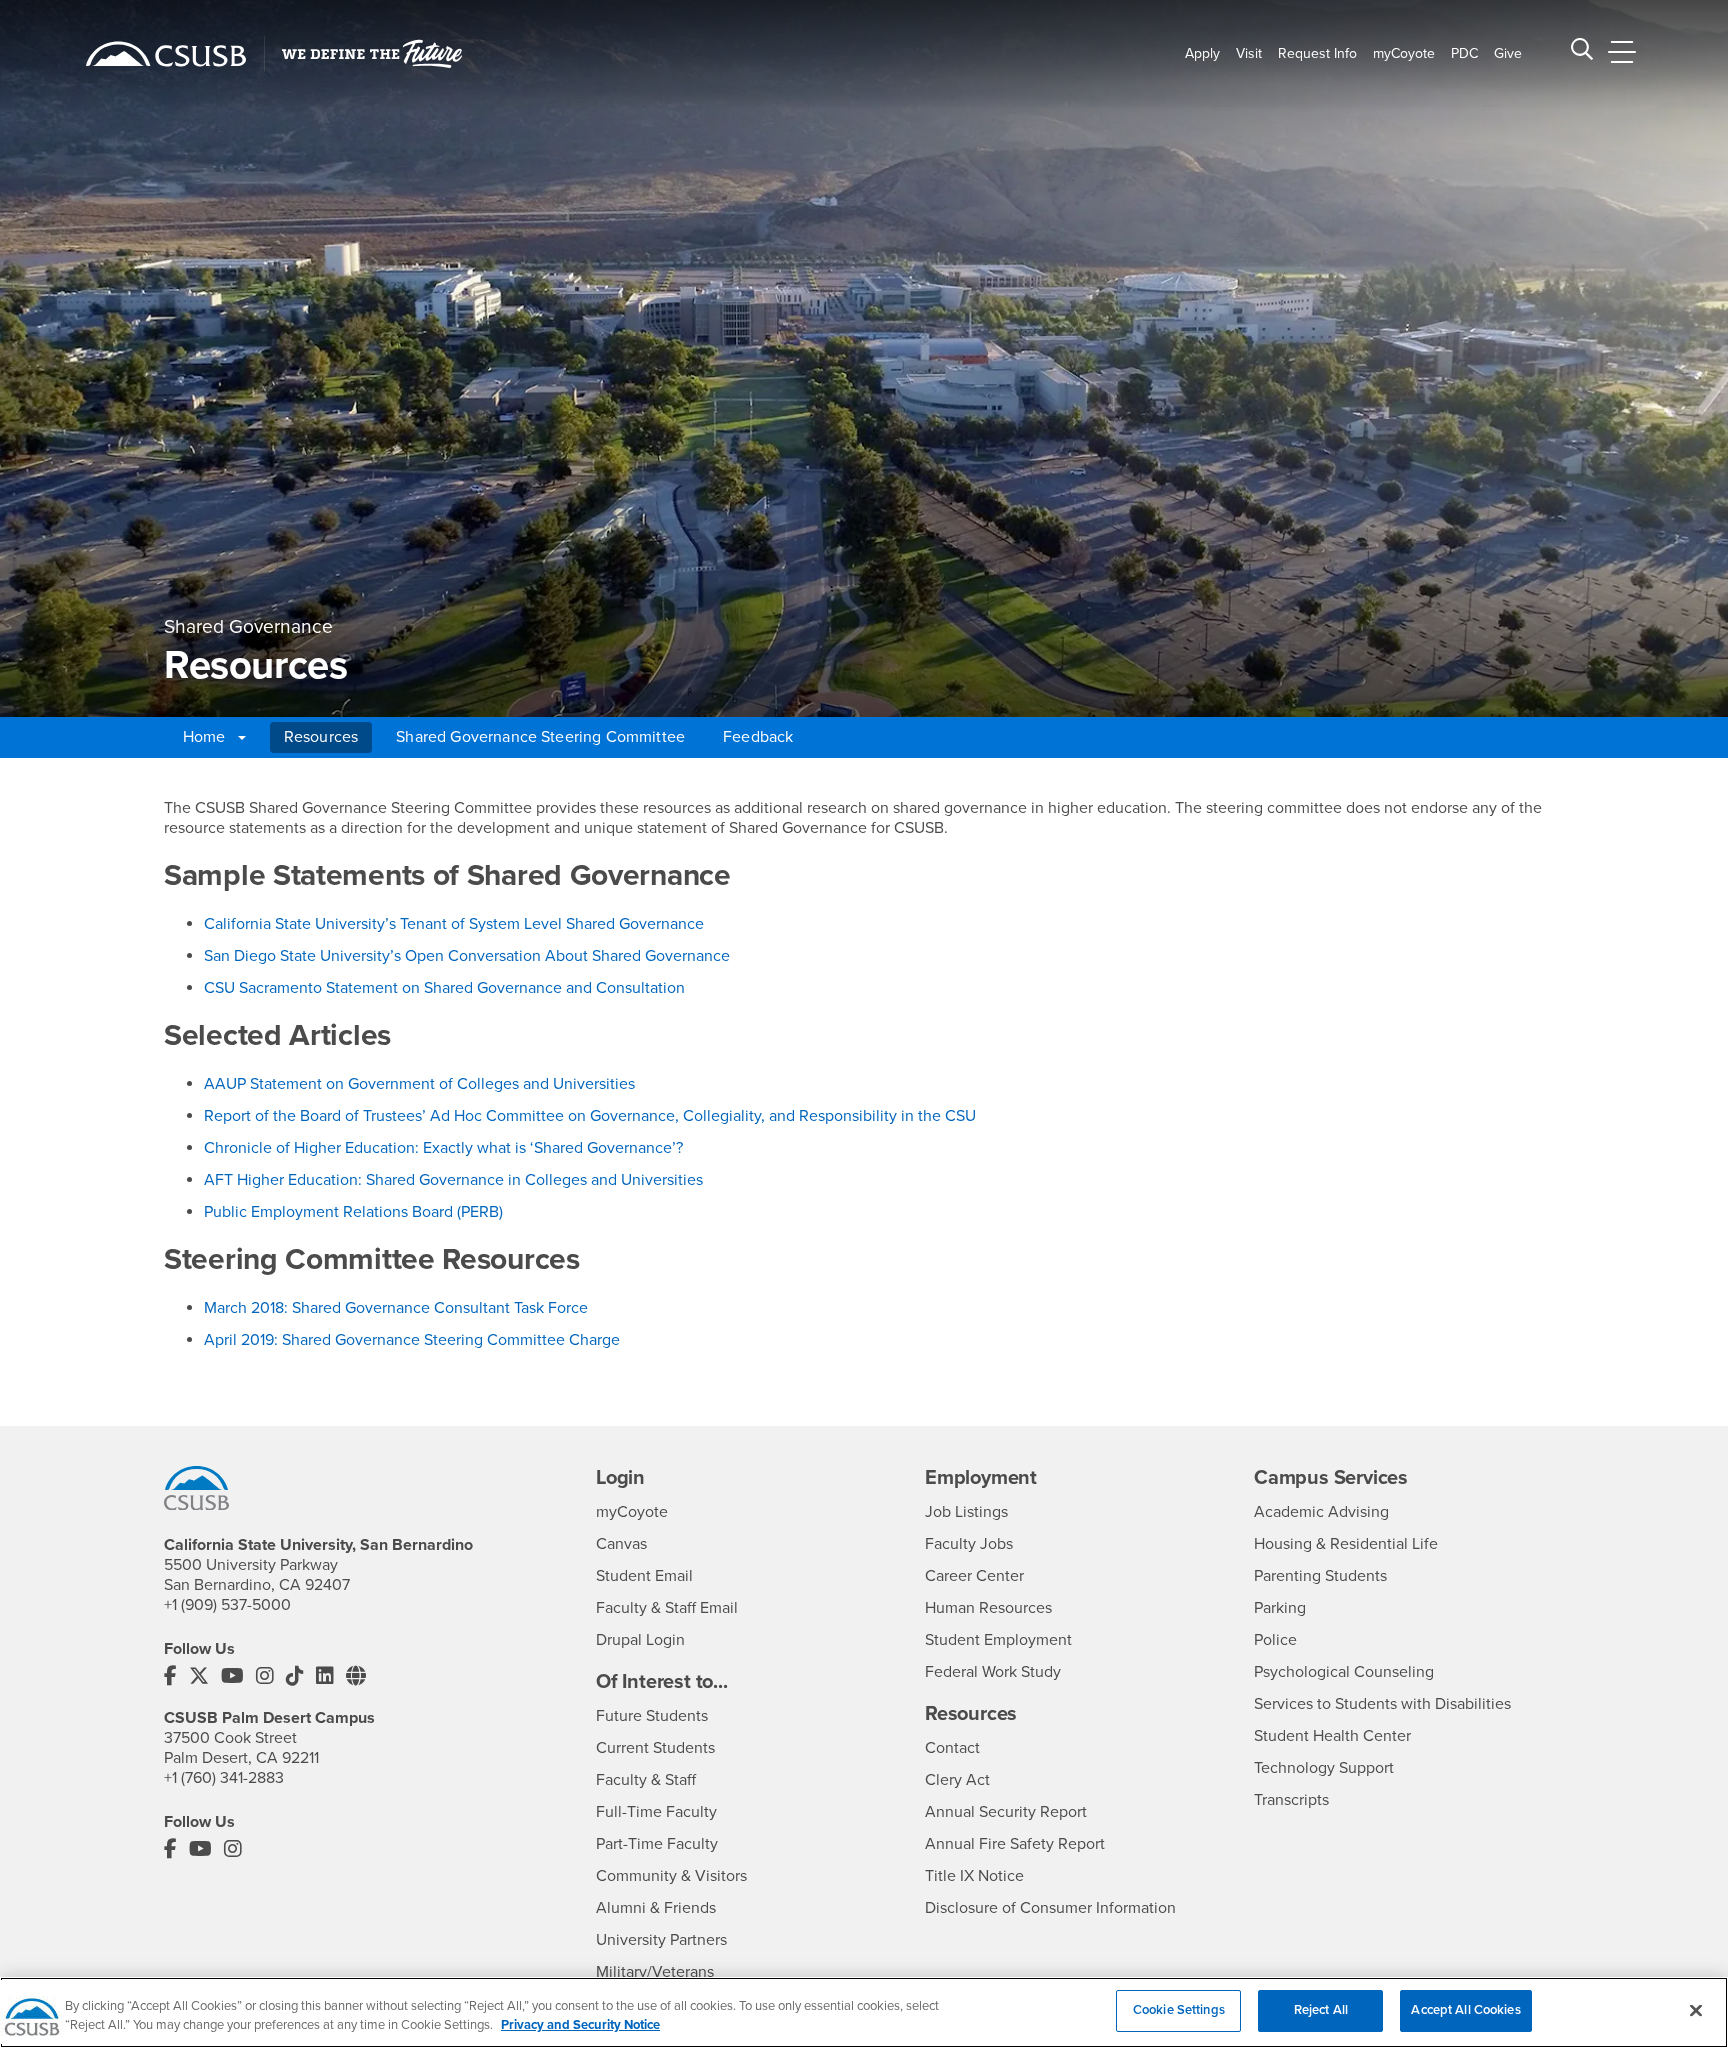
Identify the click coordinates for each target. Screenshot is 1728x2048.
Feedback (758, 737)
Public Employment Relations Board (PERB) (353, 1212)
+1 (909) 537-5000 (227, 1605)
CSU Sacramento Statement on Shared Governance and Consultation (444, 988)
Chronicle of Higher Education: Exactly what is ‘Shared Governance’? (443, 1148)
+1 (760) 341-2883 (224, 1778)
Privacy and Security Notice (580, 2026)
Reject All (1321, 2010)
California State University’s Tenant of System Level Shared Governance (454, 924)
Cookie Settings (1179, 2010)
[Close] (1696, 2010)
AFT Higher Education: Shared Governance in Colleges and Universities (453, 1180)
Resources (321, 737)
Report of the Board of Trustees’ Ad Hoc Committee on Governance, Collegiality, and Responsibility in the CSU (590, 1116)
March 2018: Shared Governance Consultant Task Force (396, 1308)
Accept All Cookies (1465, 2010)
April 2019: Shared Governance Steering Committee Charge (412, 1340)
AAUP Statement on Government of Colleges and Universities (419, 1084)
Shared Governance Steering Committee (540, 737)
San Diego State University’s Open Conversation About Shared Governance (467, 956)
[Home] (166, 54)
